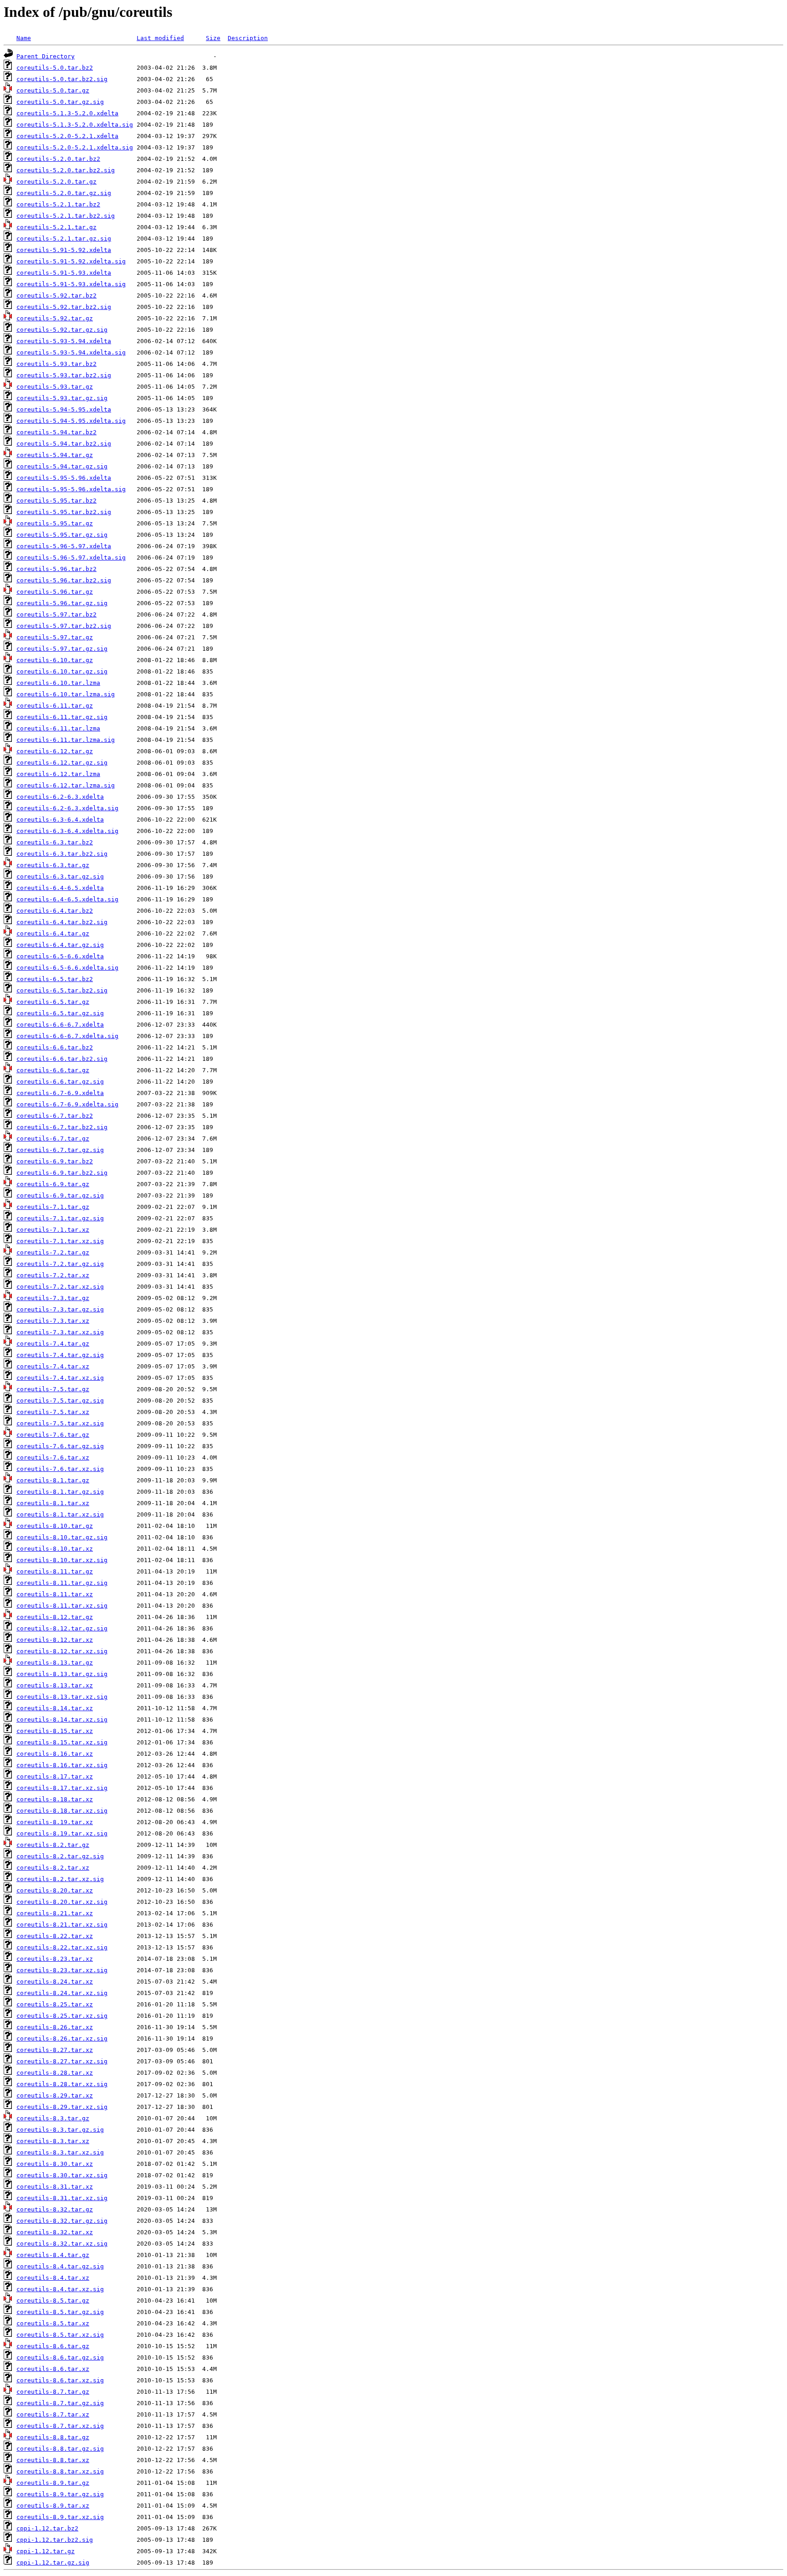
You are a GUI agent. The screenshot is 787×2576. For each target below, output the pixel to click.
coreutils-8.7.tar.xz (53, 2414)
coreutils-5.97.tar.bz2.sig (64, 626)
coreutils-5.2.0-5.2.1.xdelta (67, 136)
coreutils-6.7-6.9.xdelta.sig (67, 1104)
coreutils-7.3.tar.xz (53, 1321)
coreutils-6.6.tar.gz (53, 1070)
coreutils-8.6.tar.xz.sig (60, 2380)
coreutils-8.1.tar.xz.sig (60, 1514)
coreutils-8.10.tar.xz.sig (62, 1560)
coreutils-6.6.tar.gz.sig (60, 1082)
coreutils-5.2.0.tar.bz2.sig (66, 170)
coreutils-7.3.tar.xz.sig (60, 1332)
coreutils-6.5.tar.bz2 (55, 979)
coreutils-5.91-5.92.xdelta (64, 250)
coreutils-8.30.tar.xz (55, 2164)
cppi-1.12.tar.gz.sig (53, 2563)
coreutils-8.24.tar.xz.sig (62, 1993)
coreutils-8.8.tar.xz (53, 2460)
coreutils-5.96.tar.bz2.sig (64, 580)
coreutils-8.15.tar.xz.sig (62, 1742)
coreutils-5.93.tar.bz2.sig (64, 375)
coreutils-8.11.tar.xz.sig (62, 1606)
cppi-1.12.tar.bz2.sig (55, 2540)
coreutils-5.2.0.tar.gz (56, 182)
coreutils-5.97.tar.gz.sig (62, 649)
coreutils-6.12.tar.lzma (58, 774)
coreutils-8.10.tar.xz (55, 1549)
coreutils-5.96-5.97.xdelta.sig (71, 558)
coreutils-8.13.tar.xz (55, 1685)
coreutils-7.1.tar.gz (53, 1207)
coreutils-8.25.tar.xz (55, 2004)
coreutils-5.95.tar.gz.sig (62, 535)
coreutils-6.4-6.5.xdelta (60, 888)
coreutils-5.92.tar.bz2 (56, 296)
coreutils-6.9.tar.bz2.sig (62, 1173)
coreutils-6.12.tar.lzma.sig (66, 785)
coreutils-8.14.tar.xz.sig (62, 1720)
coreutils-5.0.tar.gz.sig (60, 102)
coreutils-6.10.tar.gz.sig (62, 671)
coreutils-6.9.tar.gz (53, 1184)
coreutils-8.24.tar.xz (55, 1982)
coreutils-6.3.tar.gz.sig (60, 877)
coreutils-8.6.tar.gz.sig (60, 2357)
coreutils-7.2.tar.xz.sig (60, 1287)
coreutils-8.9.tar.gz (53, 2483)
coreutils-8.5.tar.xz (53, 2323)
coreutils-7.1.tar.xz (53, 1230)
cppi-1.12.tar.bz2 (47, 2528)
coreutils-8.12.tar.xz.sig (62, 1651)
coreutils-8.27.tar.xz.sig (62, 2061)
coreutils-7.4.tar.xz (53, 1366)
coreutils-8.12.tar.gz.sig (62, 1628)
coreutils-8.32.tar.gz (55, 2209)
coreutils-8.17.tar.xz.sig (62, 1788)
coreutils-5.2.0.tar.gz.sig (64, 193)
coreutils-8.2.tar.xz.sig (60, 1879)
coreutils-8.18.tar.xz (55, 1799)
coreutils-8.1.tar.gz (53, 1480)
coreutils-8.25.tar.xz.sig (62, 2016)
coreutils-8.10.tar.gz (55, 1526)
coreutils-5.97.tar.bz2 (56, 614)
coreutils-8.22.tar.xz (55, 1936)
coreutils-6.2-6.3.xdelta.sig (67, 808)
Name (24, 38)
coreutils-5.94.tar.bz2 (56, 432)
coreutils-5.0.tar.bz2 (55, 68)
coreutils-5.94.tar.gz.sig (62, 466)
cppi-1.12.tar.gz (46, 2551)
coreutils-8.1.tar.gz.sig (60, 1492)
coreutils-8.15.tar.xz (55, 1731)
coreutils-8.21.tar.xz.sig (62, 1925)
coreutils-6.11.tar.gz (55, 706)
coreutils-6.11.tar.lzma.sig (66, 740)
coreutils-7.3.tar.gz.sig (60, 1309)
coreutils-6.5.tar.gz (53, 1002)
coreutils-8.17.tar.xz (55, 1776)
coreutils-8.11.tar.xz (55, 1594)
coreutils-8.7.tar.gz (53, 2392)
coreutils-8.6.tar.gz (53, 2346)
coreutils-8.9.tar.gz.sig (60, 2494)
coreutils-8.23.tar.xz (55, 1959)
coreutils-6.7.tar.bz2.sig (62, 1127)
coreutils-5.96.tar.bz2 (56, 569)
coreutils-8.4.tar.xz (53, 2278)
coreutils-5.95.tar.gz (55, 523)
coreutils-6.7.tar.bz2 (55, 1116)
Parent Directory (46, 56)
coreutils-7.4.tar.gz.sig (60, 1355)
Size (213, 38)
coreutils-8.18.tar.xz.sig (62, 1811)
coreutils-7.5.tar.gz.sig (60, 1401)
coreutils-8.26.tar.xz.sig (62, 2039)
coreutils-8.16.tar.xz (55, 1754)
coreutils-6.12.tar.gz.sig (62, 763)
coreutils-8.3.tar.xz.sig (60, 2152)
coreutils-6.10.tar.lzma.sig (66, 694)
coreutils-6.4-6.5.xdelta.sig (67, 899)
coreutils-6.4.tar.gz (53, 933)
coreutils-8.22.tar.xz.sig (62, 1947)
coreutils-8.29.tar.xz (55, 2095)
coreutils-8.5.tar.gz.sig (60, 2312)
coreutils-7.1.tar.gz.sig (60, 1218)
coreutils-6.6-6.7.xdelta (60, 1025)
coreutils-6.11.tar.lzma (58, 728)
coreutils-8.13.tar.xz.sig (62, 1697)
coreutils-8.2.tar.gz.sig (60, 1856)
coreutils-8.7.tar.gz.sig (60, 2403)
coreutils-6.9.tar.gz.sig (60, 1195)
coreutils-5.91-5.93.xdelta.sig (71, 284)
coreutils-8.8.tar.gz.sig (60, 2449)
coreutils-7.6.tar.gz (53, 1435)
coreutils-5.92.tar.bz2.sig (64, 307)
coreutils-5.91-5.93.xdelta (64, 273)
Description (248, 38)
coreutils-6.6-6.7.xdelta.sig (67, 1036)
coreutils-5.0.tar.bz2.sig (62, 79)
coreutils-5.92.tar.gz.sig (62, 330)
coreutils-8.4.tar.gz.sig (60, 2266)
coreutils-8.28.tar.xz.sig (62, 2084)
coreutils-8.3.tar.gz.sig (60, 2130)
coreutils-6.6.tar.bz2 (55, 1047)
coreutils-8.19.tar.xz (55, 1822)
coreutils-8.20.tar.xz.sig (62, 1902)
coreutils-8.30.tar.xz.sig (62, 2175)
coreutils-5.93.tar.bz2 (56, 364)
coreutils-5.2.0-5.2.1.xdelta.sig (75, 147)
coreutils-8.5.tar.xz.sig (60, 2335)
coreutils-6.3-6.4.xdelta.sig (67, 831)
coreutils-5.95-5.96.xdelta (64, 478)
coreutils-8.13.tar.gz (55, 1663)
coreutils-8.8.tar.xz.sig (60, 2471)
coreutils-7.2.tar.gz (53, 1252)
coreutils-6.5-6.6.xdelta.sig (67, 968)
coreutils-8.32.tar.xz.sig (62, 2244)
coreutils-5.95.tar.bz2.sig (64, 512)
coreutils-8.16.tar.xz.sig (62, 1765)
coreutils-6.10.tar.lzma (58, 683)
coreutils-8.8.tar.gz (53, 2437)
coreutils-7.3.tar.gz (53, 1298)
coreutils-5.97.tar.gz (55, 637)
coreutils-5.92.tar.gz (55, 318)
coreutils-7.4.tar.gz (53, 1344)
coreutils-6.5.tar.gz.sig (60, 1013)
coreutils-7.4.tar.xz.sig (60, 1378)
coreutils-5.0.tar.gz (53, 90)
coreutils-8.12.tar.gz (55, 1617)
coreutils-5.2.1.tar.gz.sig (64, 239)
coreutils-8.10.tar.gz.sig (62, 1537)
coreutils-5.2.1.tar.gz (56, 227)
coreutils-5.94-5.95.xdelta (64, 409)
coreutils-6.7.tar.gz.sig (60, 1150)
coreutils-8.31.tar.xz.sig (62, 2198)
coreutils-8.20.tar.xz (55, 1890)
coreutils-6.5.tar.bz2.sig (62, 990)
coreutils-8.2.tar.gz (53, 1845)
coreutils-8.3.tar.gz (53, 2118)
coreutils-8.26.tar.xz (55, 2027)
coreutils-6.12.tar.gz (55, 751)
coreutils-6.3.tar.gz (53, 865)
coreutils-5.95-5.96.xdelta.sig (71, 489)
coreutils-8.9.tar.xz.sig (60, 2517)
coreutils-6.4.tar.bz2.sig (62, 922)
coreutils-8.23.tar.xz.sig (62, 1970)
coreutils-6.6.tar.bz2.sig (62, 1059)
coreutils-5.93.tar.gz (55, 387)
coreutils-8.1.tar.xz (53, 1503)
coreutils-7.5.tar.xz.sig (60, 1423)
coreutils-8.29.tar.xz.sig (62, 2107)
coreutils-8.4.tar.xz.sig (60, 2289)
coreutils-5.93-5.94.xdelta (64, 341)
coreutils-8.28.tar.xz (55, 2073)
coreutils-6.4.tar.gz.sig (60, 945)
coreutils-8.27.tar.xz (55, 2050)
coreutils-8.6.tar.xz (53, 2369)
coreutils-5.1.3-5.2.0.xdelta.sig (75, 125)
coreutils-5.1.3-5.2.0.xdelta (67, 113)
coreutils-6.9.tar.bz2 (55, 1161)
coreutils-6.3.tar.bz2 (55, 842)
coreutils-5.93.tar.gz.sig (62, 398)
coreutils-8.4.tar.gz (53, 2255)
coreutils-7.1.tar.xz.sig (60, 1241)
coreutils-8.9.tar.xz (53, 2506)
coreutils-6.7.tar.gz (53, 1139)
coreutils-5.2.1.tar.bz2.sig (66, 216)
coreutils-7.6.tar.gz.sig (60, 1446)
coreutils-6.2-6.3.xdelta (60, 797)
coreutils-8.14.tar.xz (55, 1708)
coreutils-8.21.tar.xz (55, 1913)
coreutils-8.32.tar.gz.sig (62, 2221)
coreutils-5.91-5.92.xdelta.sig (71, 261)
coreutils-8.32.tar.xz (55, 2232)
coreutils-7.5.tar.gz (53, 1389)
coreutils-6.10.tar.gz (55, 660)
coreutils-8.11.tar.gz (55, 1571)
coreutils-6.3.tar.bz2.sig (62, 854)
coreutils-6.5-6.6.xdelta (60, 956)
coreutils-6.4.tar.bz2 (55, 911)
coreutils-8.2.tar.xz (53, 1868)
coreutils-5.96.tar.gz (55, 592)
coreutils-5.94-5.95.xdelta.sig (71, 421)
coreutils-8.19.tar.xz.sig (62, 1833)
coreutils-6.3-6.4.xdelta (60, 820)
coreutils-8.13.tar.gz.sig (62, 1674)
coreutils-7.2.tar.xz (53, 1275)
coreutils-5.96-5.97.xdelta (64, 546)
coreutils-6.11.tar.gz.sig (62, 717)
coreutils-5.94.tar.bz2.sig (64, 444)
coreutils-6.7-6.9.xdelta (60, 1093)
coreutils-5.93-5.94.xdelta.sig (71, 352)
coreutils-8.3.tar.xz (53, 2141)
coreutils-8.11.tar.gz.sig (62, 1583)
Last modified (160, 38)
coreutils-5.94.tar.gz (55, 455)
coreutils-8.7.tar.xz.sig (60, 2426)
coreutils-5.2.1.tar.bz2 (58, 204)
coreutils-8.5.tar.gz (53, 2301)
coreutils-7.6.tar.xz (53, 1458)
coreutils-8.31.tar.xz (55, 2187)
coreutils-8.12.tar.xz (55, 1640)
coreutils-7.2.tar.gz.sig (60, 1264)
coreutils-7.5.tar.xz (53, 1412)
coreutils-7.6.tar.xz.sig (60, 1469)
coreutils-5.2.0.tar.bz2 (58, 159)
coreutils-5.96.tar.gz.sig (62, 603)
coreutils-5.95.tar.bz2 (56, 501)
